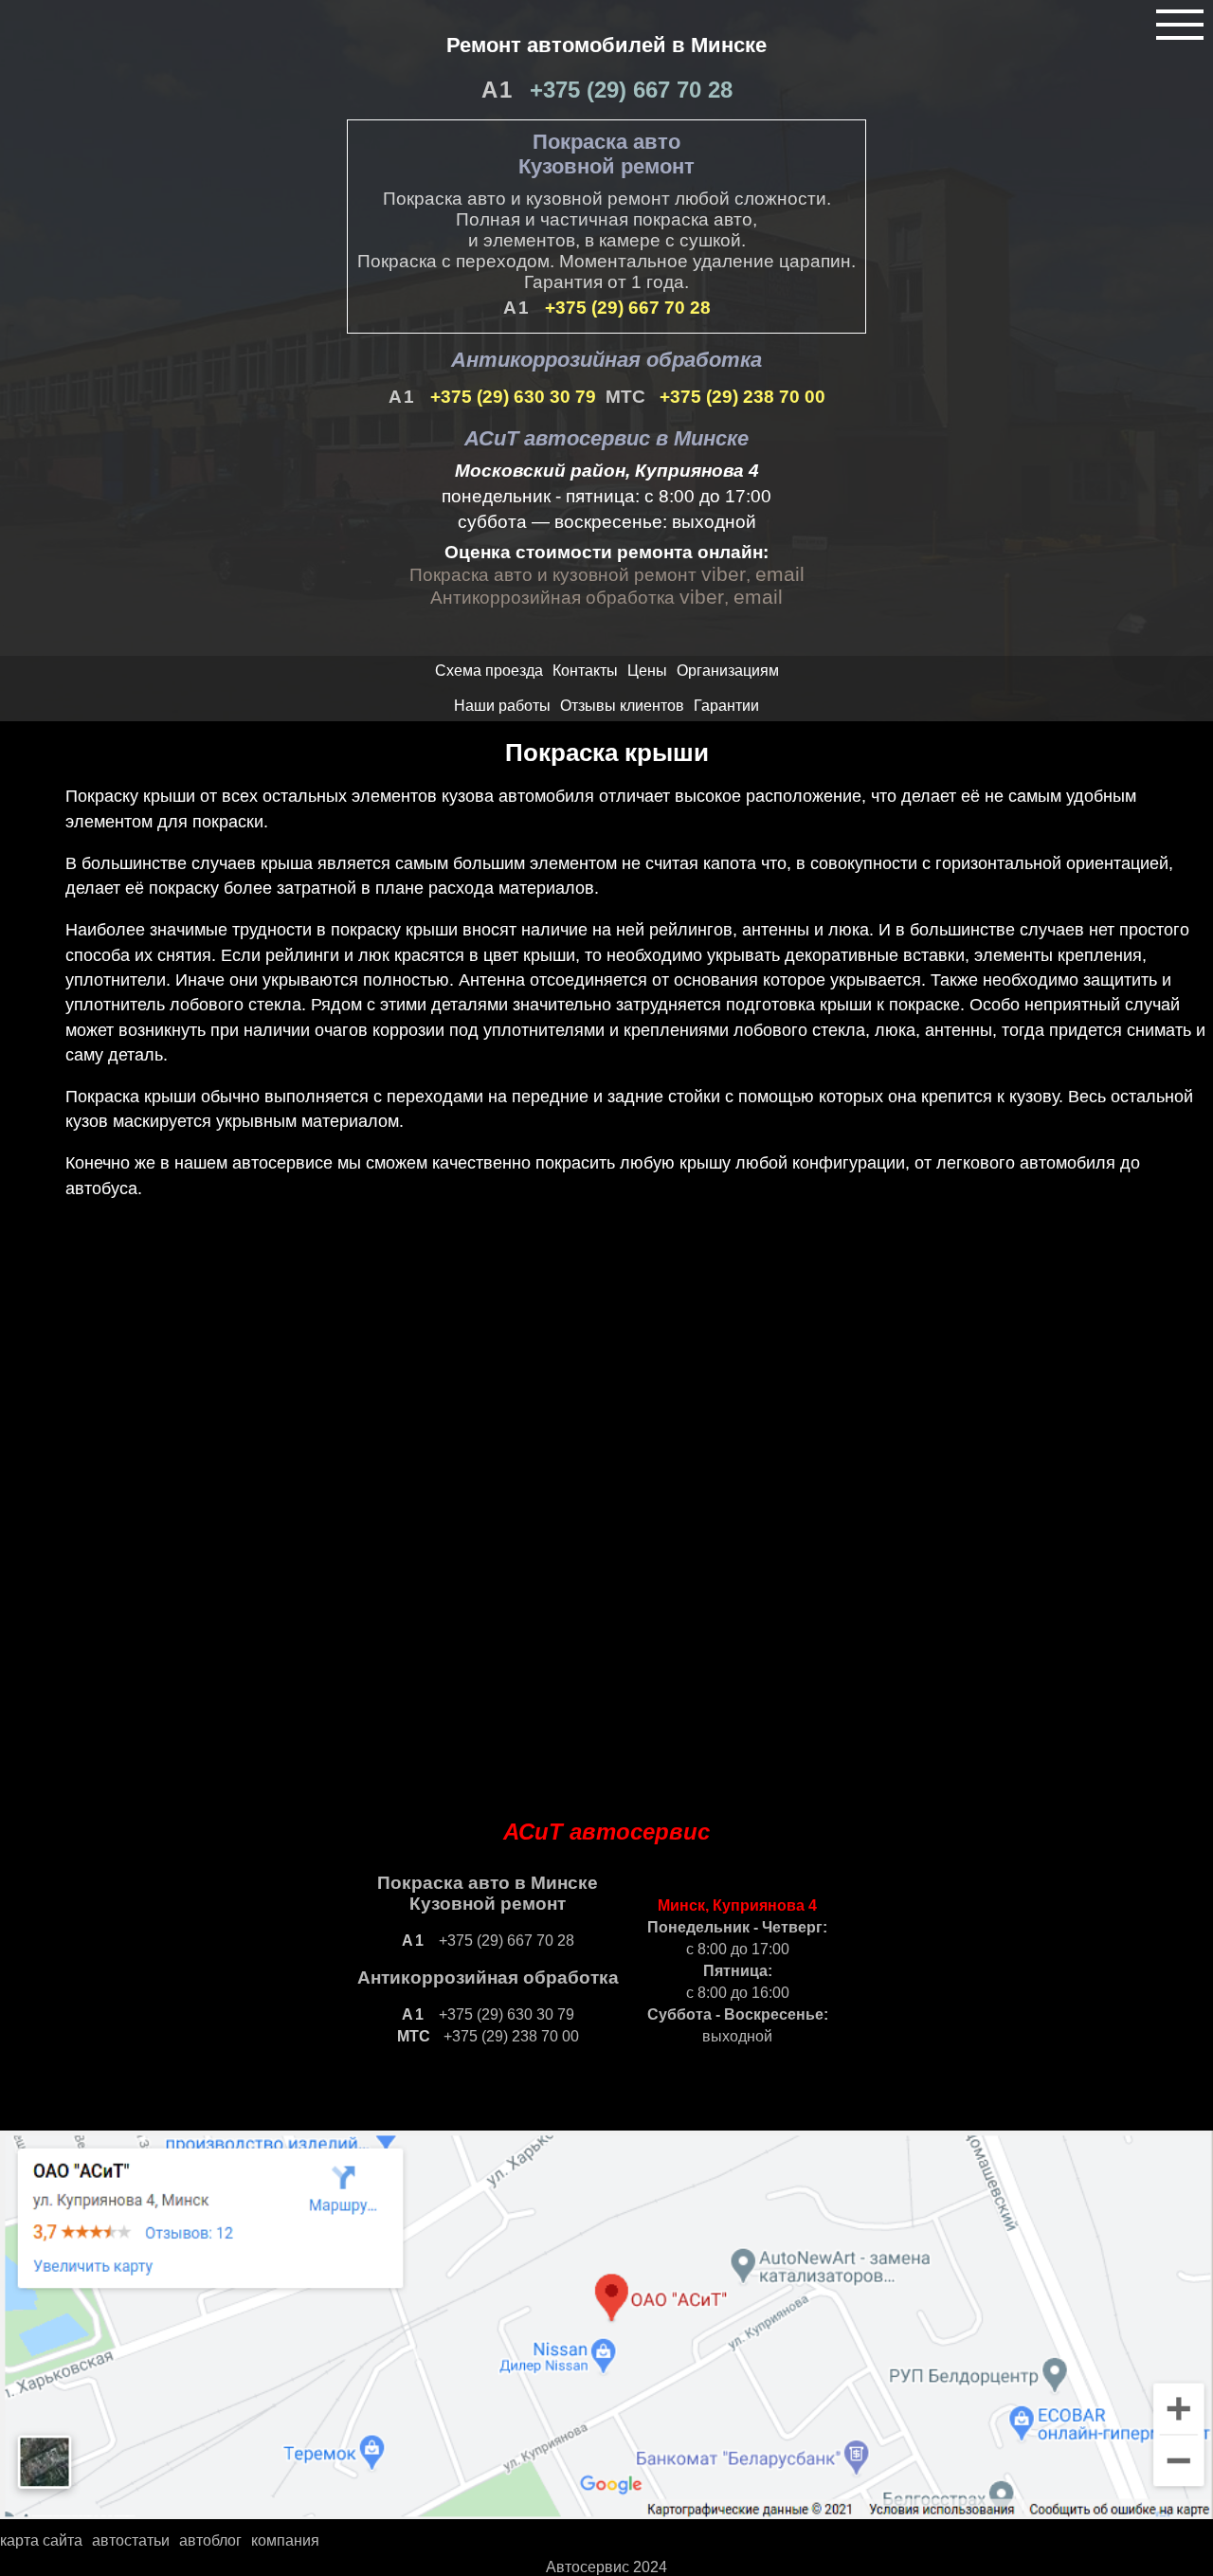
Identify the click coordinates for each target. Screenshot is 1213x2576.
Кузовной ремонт (606, 166)
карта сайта (41, 2540)
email (780, 574)
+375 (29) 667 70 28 (628, 90)
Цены (647, 671)
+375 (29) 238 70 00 (740, 397)
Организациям (728, 671)
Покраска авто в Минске (488, 1883)
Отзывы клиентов (622, 706)
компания (285, 2540)
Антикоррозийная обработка (606, 360)
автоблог (210, 2540)
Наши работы (502, 706)
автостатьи (131, 2540)
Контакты (585, 671)
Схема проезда (489, 671)
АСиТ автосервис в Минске (606, 438)
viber (724, 574)
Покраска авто (606, 142)
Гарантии (726, 706)
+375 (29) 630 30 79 (511, 397)
